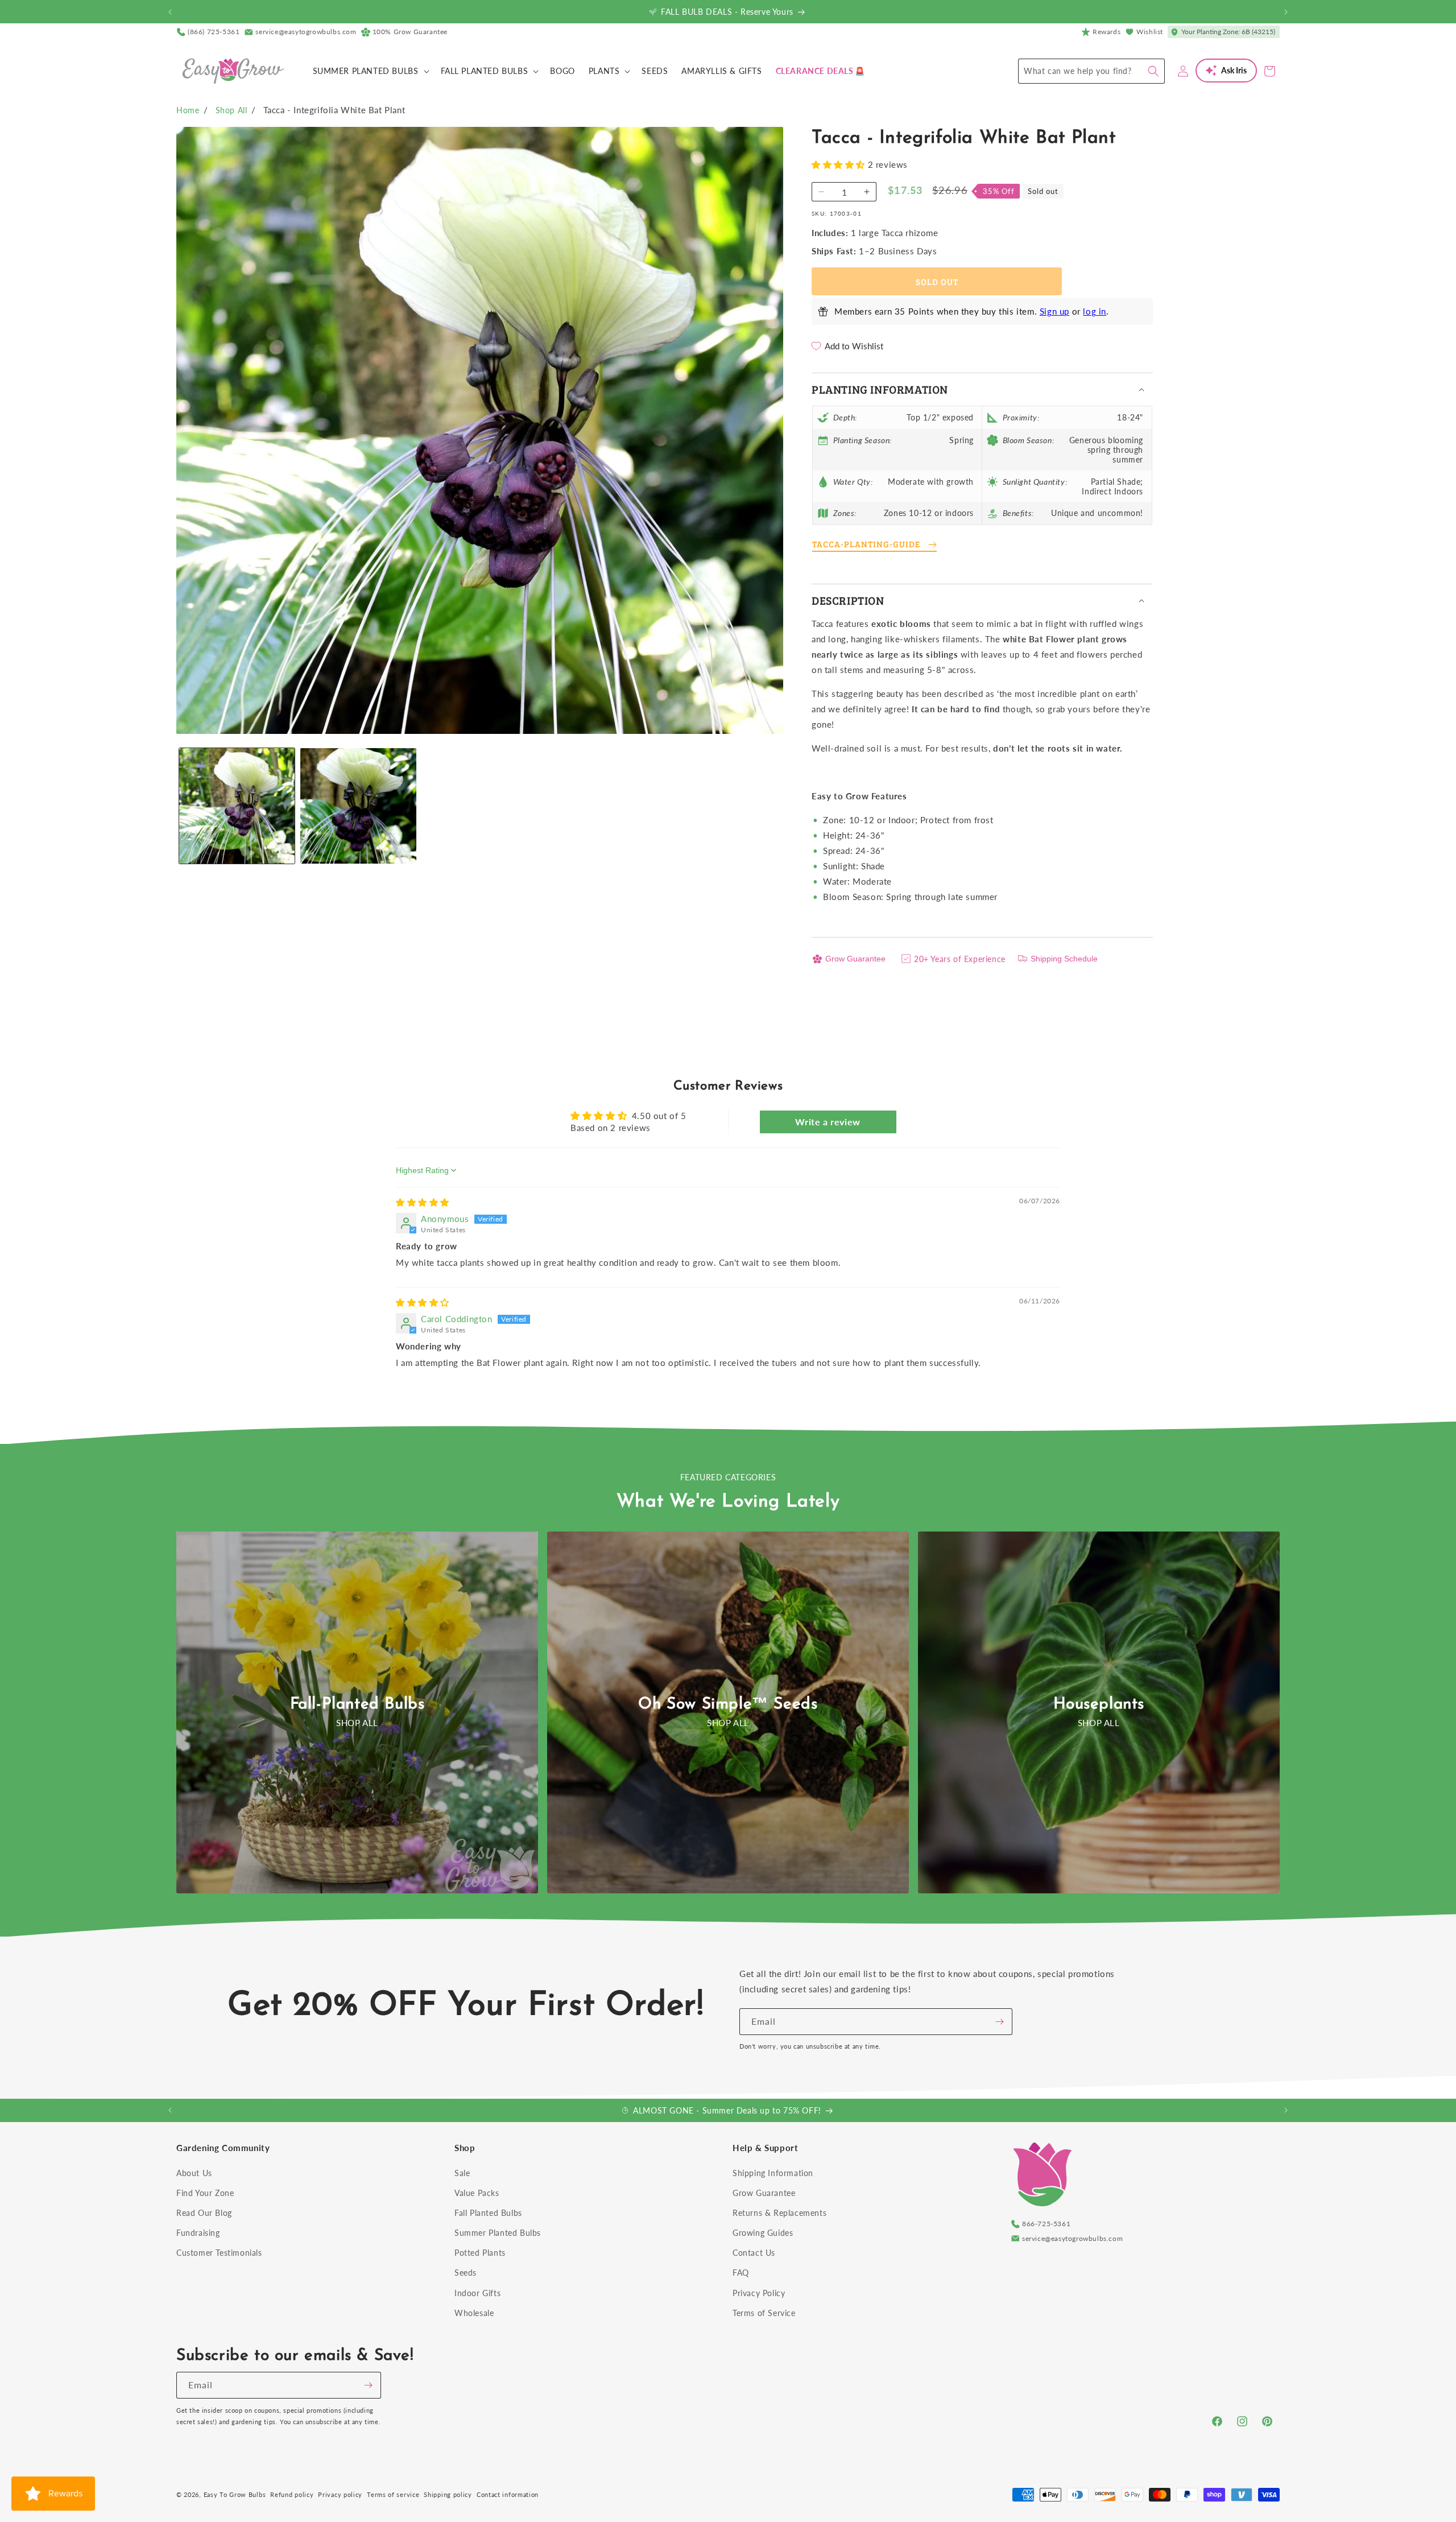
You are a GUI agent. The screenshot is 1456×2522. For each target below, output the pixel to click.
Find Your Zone (205, 2193)
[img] (423, 1202)
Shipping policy (448, 2494)
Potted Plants (480, 2253)
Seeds (466, 2273)
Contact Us (754, 2253)
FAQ (741, 2273)
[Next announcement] (1286, 12)
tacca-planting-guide (866, 544)
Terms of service (393, 2494)
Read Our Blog (204, 2213)
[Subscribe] (999, 2022)
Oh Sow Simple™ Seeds (728, 1704)
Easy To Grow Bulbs (235, 2494)
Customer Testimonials (219, 2253)
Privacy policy (340, 2494)
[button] (370, 71)
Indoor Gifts (477, 2293)
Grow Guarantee (855, 959)
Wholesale (474, 2313)
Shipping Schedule (1064, 959)
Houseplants (1099, 1704)
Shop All (231, 110)
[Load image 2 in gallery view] (358, 806)
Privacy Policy (759, 2293)
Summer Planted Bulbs (498, 2233)
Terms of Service (764, 2313)
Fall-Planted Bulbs (357, 1704)
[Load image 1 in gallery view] (237, 806)
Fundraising (198, 2233)
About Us (194, 2173)
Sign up (1054, 311)
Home (188, 110)
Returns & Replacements (779, 2213)
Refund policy (292, 2494)
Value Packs (477, 2193)
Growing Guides (763, 2233)
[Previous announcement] (170, 12)
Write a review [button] (828, 1122)
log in (1095, 311)
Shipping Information (773, 2173)
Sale (462, 2173)
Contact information (508, 2494)
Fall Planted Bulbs (488, 2213)
